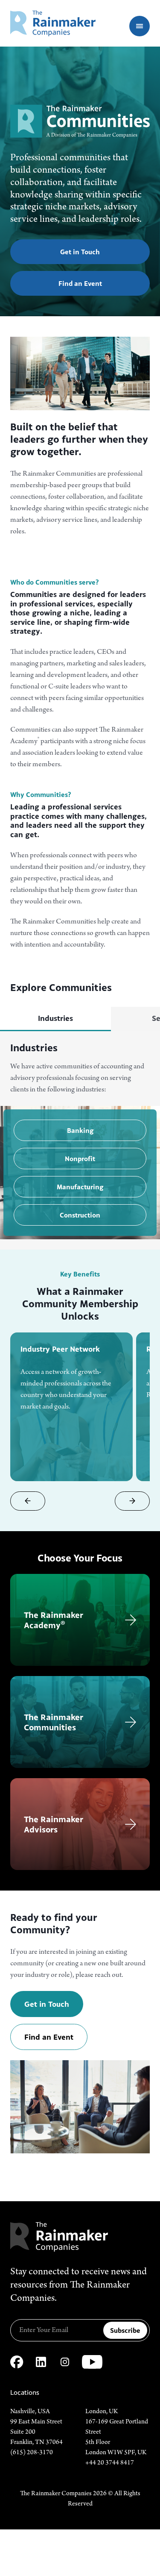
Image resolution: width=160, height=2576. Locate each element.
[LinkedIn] (41, 2362)
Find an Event (80, 283)
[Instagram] (65, 2362)
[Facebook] (17, 2362)
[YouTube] (92, 2362)
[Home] (53, 23)
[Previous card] (28, 1501)
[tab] (55, 1019)
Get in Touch (80, 252)
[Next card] (132, 1501)
